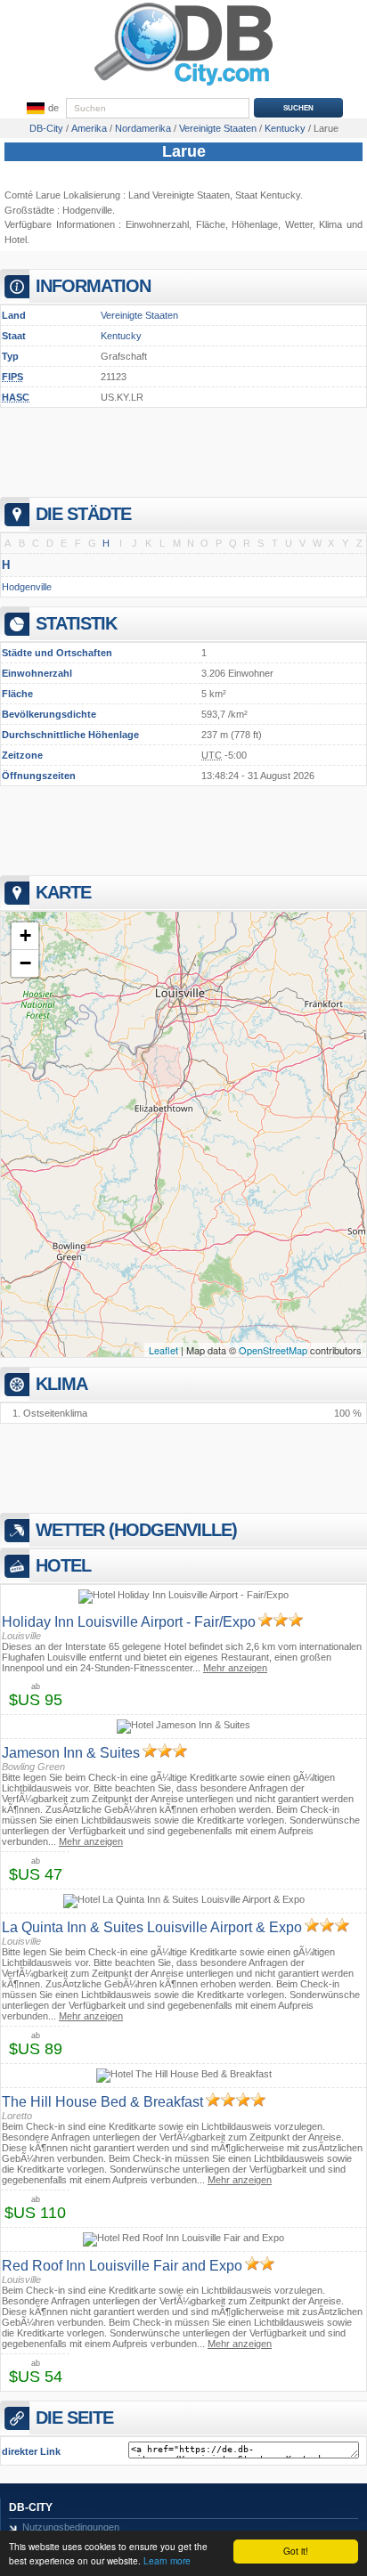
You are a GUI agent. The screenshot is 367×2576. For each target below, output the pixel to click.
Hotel (16, 240)
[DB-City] (183, 85)
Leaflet (163, 1350)
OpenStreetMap (273, 1350)
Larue (184, 151)
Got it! (296, 2551)
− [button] (25, 963)
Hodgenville (87, 210)
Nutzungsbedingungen (71, 2527)
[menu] (41, 109)
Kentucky (121, 336)
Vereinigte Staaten (139, 315)
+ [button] (25, 935)
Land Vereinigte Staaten (179, 195)
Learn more (167, 2560)
